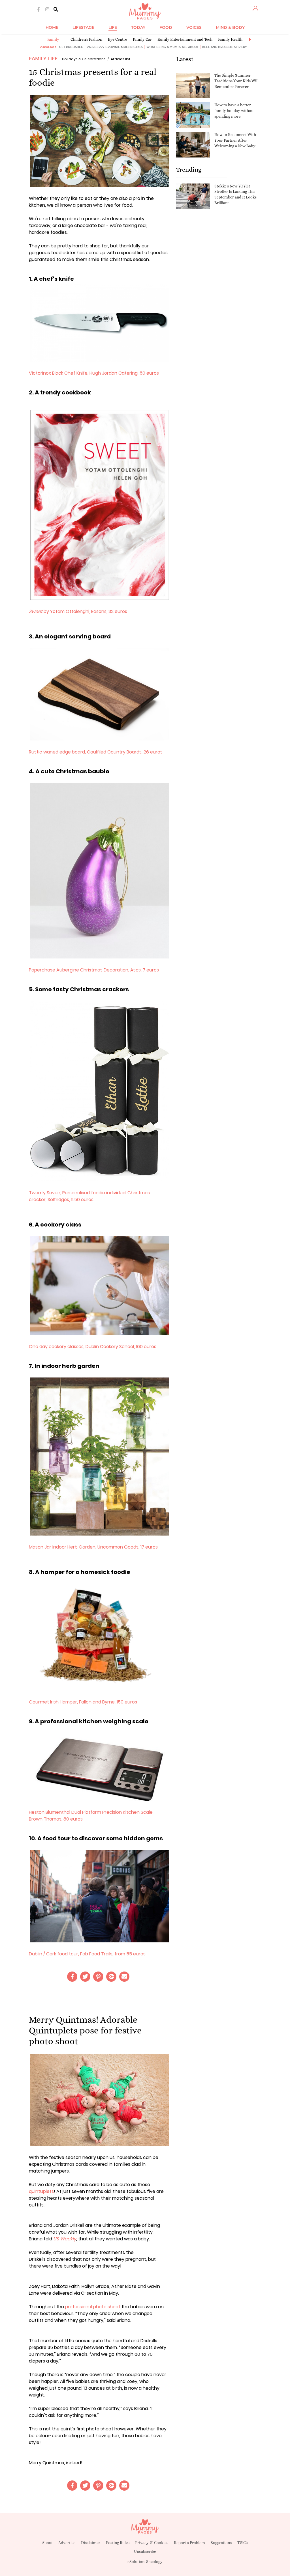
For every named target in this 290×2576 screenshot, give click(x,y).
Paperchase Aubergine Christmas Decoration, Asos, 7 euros (94, 970)
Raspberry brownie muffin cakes (115, 47)
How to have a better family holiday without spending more (235, 110)
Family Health (230, 39)
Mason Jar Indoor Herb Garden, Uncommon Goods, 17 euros (93, 1547)
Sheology (154, 2562)
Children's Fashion (86, 39)
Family (53, 39)
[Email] (124, 1977)
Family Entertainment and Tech (185, 39)
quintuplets (41, 2191)
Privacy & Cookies (152, 2543)
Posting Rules (118, 2543)
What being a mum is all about (172, 47)
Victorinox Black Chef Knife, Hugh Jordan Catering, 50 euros (94, 373)
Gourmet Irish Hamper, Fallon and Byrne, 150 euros (83, 1702)
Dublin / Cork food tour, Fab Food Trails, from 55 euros (88, 1954)
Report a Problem (189, 2543)
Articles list (121, 59)
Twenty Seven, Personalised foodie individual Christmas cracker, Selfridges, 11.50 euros (89, 1196)
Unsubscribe (145, 2551)
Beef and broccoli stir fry (224, 47)
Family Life (43, 59)
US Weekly (65, 2239)
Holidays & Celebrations (84, 59)
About (47, 2543)
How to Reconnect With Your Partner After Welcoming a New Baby (235, 140)
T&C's (243, 2543)
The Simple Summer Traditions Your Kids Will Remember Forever (236, 81)
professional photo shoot (92, 2307)
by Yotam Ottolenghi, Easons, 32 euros (78, 611)
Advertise (67, 2543)
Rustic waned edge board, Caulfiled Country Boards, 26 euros (96, 752)
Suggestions (221, 2543)
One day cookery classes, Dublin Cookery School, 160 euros (93, 1347)
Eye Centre (118, 39)
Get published (71, 47)
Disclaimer (91, 2543)
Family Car (142, 39)
